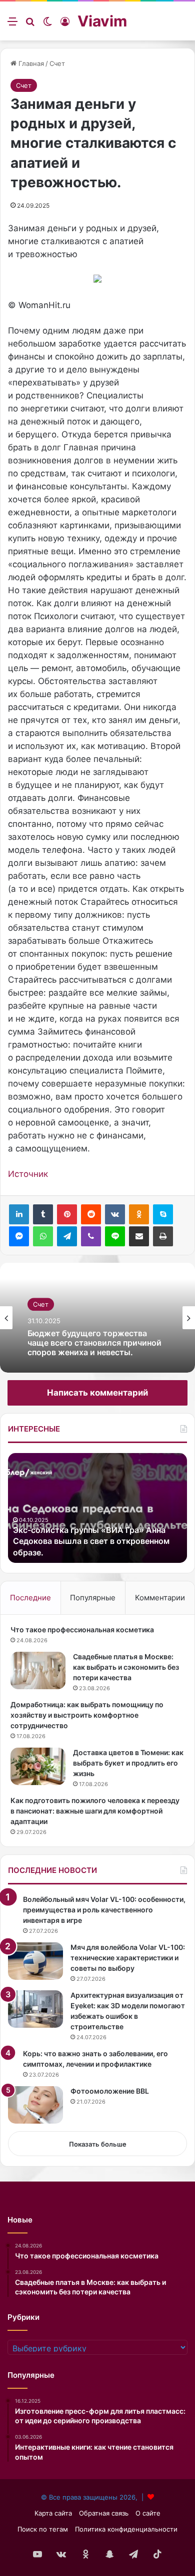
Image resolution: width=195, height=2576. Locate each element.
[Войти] (65, 25)
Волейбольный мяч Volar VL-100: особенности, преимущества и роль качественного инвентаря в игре (104, 1910)
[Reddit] (91, 1214)
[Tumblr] (43, 1214)
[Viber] (91, 1236)
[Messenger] (19, 1236)
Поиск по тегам (43, 2529)
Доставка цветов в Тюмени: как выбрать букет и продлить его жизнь (128, 1763)
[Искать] (30, 25)
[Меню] (12, 25)
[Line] (115, 1236)
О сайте (148, 2513)
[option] (97, 1318)
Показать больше (98, 2144)
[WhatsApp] (43, 1236)
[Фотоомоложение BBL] (35, 2105)
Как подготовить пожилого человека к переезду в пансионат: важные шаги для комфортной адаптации (95, 1811)
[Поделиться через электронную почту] (139, 1236)
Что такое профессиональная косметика (82, 1630)
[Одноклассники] (139, 1214)
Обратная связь (104, 2513)
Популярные (93, 1598)
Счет (57, 63)
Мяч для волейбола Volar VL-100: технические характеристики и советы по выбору (128, 1958)
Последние (30, 1598)
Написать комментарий (97, 1393)
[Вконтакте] (115, 1214)
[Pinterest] (67, 1214)
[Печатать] (163, 1236)
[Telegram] (67, 1236)
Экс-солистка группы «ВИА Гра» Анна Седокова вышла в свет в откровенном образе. (91, 1541)
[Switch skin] (47, 25)
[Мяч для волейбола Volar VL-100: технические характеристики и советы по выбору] (35, 1961)
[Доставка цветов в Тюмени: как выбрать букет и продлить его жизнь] (38, 1766)
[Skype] (163, 1214)
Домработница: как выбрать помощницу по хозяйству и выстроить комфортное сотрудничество (87, 1715)
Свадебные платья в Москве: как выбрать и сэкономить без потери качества (126, 1667)
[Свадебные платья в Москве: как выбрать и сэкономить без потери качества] (38, 1670)
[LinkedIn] (19, 1214)
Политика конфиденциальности (126, 2529)
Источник (28, 1174)
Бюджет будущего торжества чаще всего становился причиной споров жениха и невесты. (94, 1343)
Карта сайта (53, 2513)
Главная (30, 63)
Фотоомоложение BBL (110, 2091)
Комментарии (160, 1598)
